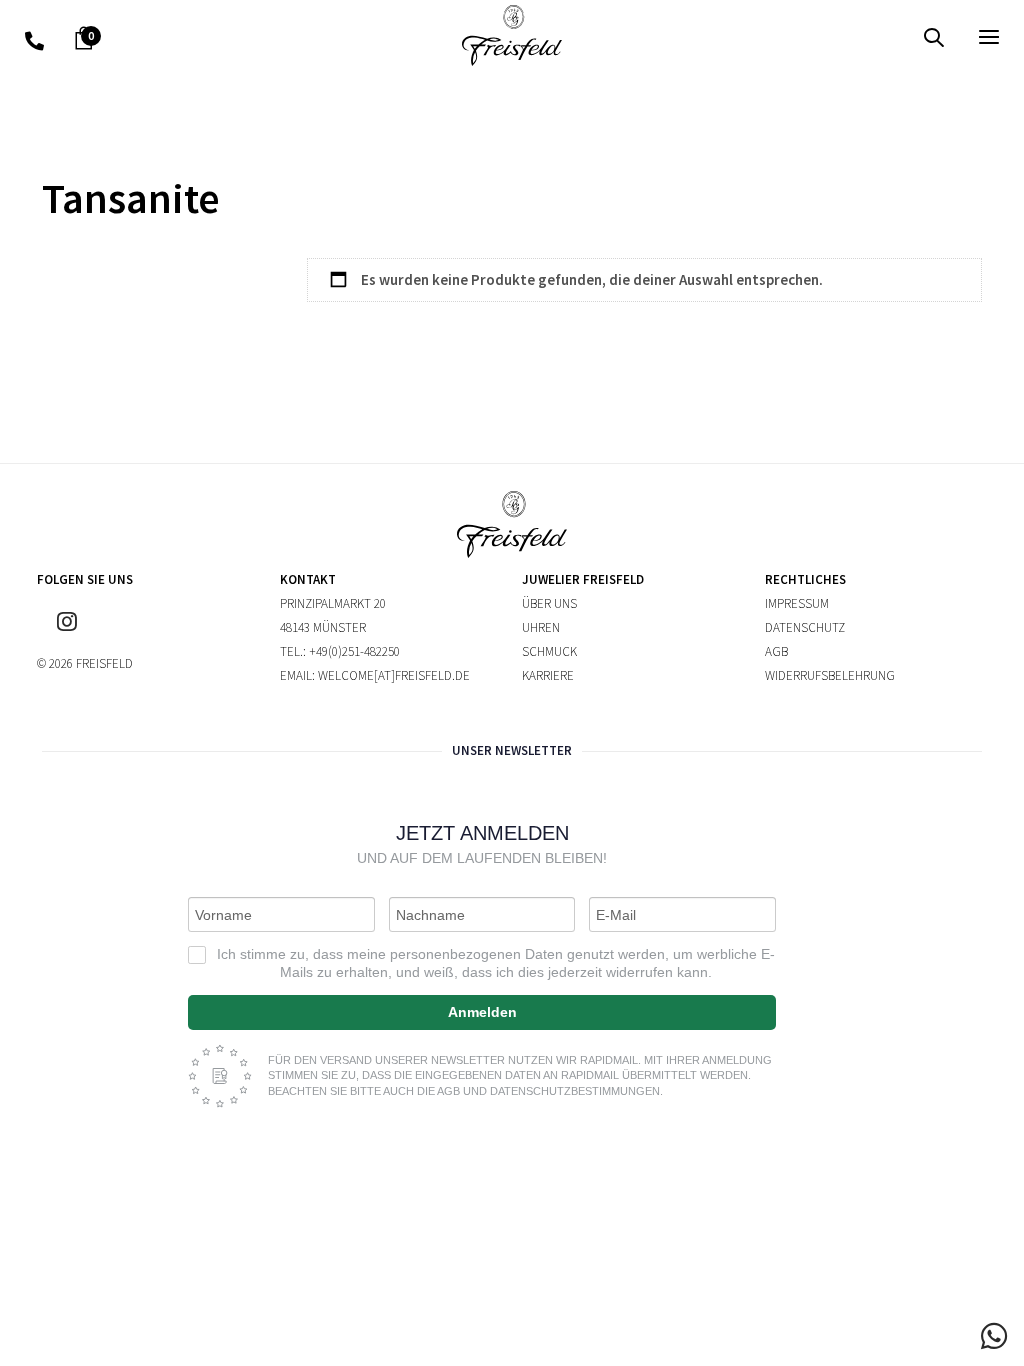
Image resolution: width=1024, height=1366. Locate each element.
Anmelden (482, 1012)
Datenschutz (805, 627)
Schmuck (549, 651)
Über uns (549, 603)
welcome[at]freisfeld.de (394, 675)
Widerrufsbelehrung (830, 675)
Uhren (541, 627)
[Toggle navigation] (836, 36)
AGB (776, 651)
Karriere (548, 675)
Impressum (797, 603)
